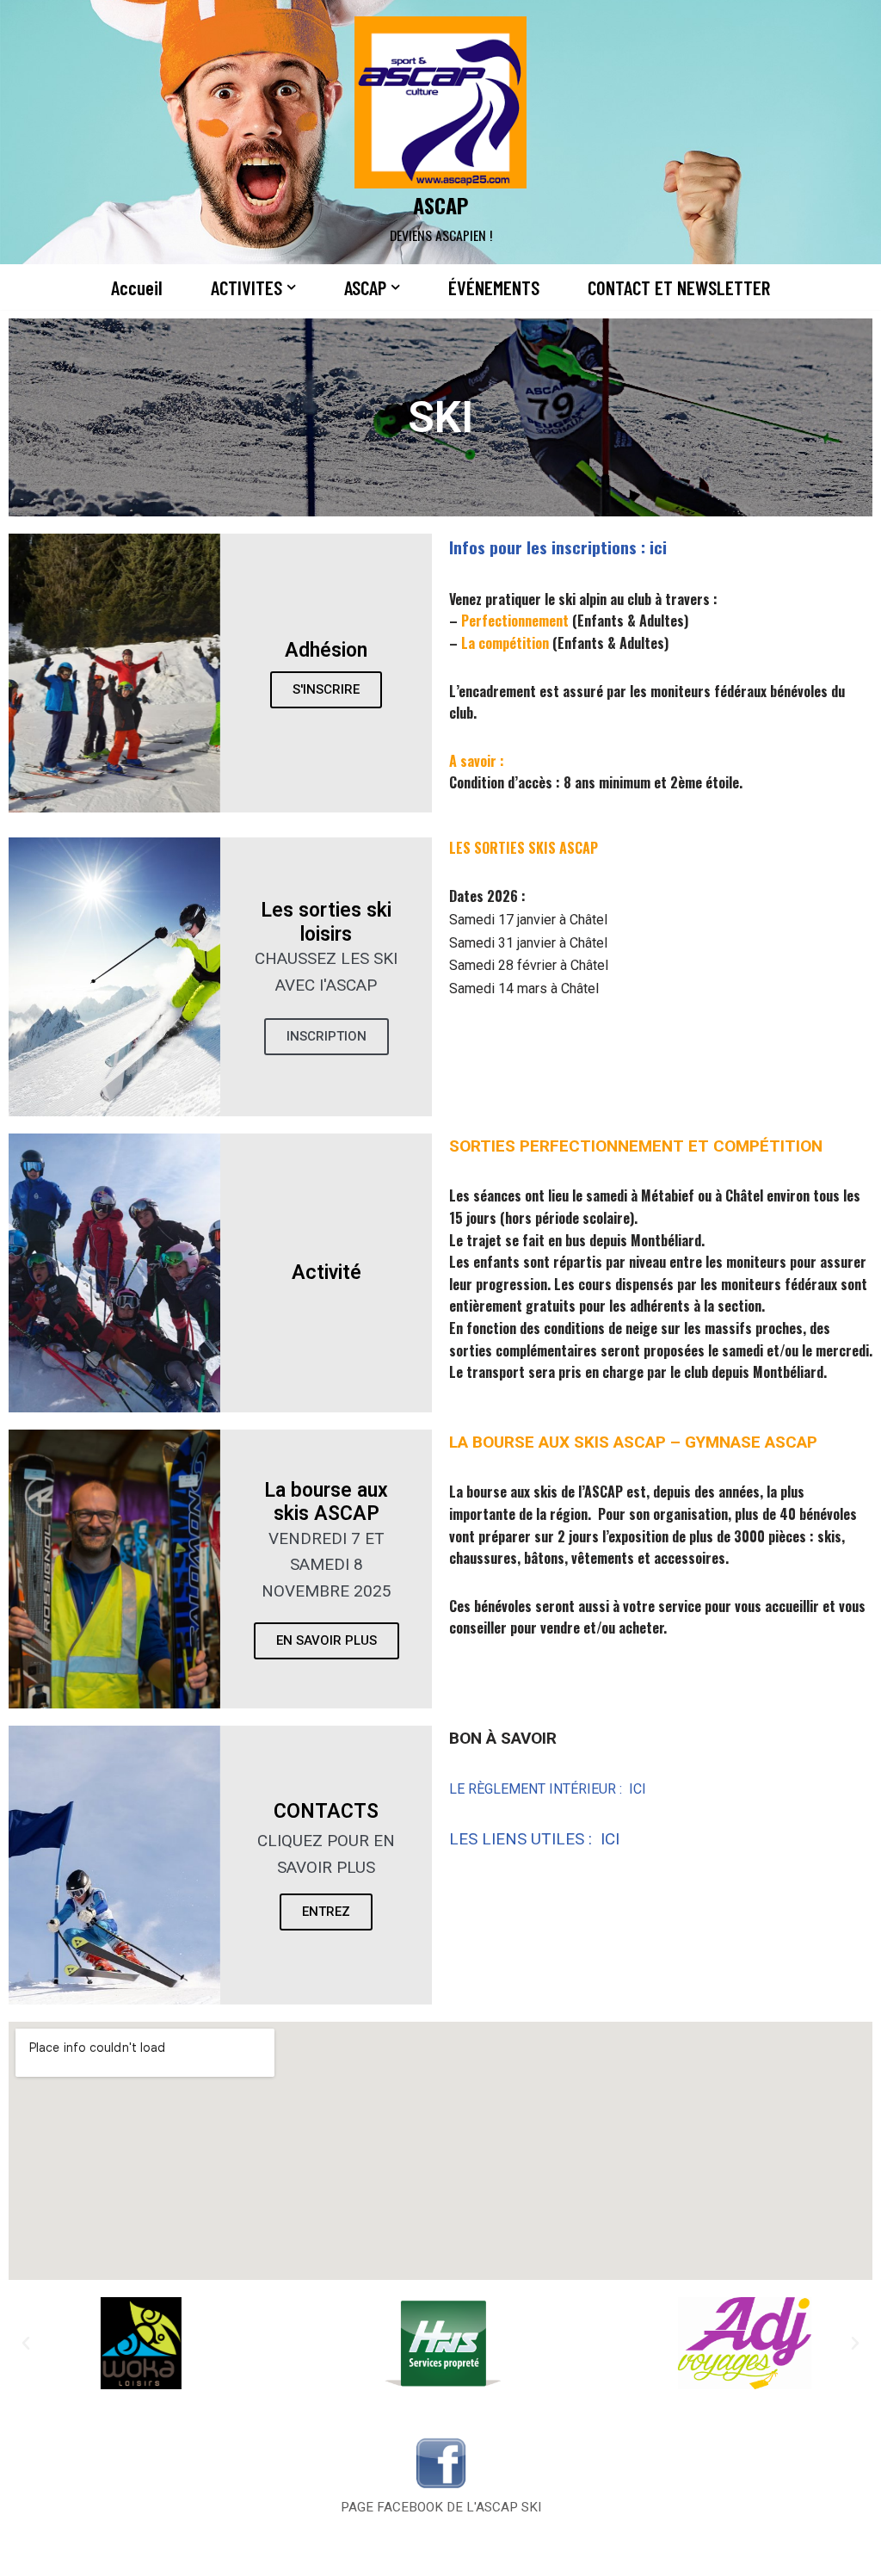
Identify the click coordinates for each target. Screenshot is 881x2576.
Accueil (137, 287)
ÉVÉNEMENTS (494, 287)
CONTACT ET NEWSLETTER (679, 287)
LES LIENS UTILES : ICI (534, 1839)
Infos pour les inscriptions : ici (560, 547)
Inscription (327, 1036)
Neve (28, 2553)
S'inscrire (326, 689)
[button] (291, 287)
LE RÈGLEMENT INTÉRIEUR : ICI (548, 1789)
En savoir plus (327, 1640)
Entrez (326, 1912)
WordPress (190, 2553)
